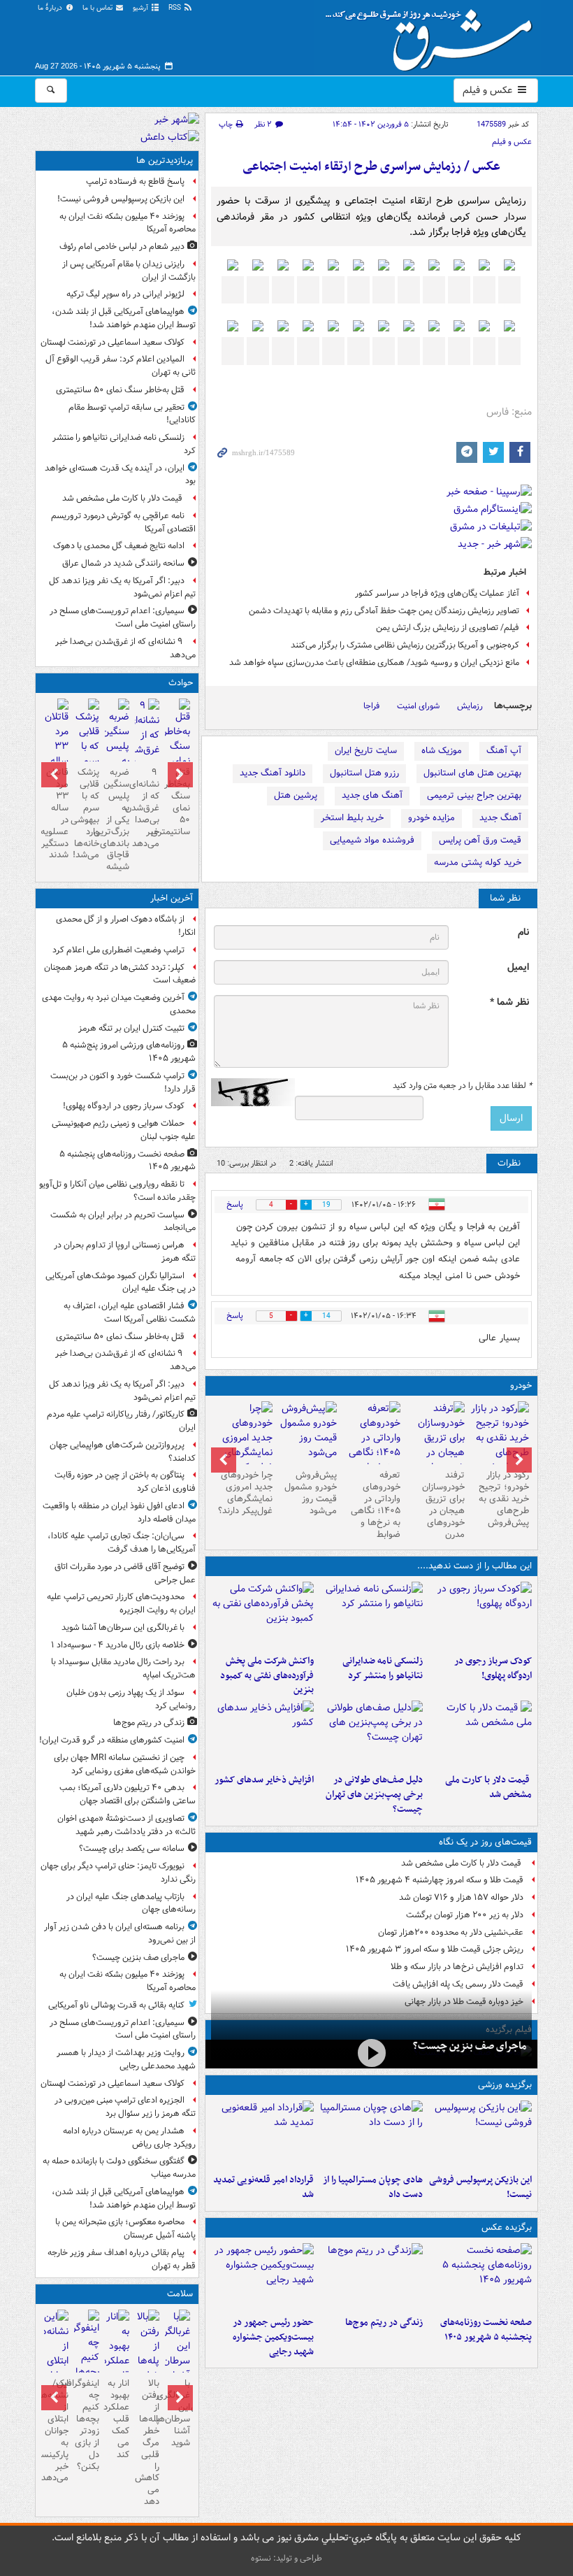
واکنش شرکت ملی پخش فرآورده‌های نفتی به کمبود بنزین (267, 1676)
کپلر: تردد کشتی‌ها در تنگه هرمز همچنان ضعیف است (120, 974)
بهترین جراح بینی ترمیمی (474, 795)
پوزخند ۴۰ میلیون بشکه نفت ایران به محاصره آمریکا (128, 223)
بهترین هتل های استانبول (472, 773)
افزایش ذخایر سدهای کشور (264, 1780)
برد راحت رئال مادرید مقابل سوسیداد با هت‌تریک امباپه (123, 1668)
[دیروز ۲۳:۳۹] (371, 2053)
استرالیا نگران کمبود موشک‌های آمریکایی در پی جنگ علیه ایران (121, 1282)
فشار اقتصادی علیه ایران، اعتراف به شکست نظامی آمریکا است (130, 1312)
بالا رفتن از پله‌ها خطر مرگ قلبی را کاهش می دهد (147, 2442)
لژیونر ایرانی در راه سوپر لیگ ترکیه (125, 294)
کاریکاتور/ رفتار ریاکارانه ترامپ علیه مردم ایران (121, 1421)
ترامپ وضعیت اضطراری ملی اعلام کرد (118, 950)
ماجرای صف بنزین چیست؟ (470, 2046)
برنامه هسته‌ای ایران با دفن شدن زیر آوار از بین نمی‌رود (120, 1933)
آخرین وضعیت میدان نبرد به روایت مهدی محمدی (119, 1004)
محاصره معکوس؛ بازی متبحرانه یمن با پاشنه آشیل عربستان (125, 2228)
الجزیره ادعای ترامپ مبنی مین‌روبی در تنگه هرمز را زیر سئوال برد (125, 2107)
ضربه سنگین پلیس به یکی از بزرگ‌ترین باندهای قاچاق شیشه (117, 820)
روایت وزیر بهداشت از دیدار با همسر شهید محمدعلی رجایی (126, 2059)
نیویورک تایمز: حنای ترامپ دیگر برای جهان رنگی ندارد (118, 1873)
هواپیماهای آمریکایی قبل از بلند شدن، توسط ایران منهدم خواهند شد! (124, 318)
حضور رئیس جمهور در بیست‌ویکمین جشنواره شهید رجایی (273, 2337)
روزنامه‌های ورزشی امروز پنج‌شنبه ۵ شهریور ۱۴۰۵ (129, 1052)
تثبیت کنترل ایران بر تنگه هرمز (131, 1028)
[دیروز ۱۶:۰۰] (263, 2277)
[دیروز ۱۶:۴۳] (480, 1734)
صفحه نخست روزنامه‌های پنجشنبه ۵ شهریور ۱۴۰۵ (486, 2330)
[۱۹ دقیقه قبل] (480, 1615)
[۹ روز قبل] (243, 1445)
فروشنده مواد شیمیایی (372, 840)
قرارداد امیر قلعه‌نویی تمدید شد (263, 2187)
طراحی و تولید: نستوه (286, 2558)
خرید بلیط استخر (352, 818)
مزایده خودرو (431, 818)
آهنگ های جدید (372, 795)
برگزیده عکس (507, 2227)
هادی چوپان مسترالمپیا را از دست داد (373, 2187)
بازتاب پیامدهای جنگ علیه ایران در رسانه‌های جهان (131, 1903)
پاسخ (235, 1204)
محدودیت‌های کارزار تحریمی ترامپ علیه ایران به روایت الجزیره (121, 1603)
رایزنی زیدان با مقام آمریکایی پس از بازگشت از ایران (129, 271)
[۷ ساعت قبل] (371, 2277)
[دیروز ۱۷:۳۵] (480, 2134)
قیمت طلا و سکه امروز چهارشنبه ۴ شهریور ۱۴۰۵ (440, 1880)
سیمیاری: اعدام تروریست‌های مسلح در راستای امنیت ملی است (123, 617)
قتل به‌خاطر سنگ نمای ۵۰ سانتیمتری (120, 390)
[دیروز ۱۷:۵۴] (263, 1615)
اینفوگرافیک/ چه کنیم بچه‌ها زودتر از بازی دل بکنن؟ (86, 2425)
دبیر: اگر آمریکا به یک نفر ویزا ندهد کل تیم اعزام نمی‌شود (122, 587)
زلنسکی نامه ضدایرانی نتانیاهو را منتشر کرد (383, 1668)
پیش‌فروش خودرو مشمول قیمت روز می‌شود (311, 1493)
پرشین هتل (296, 795)
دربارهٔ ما (51, 8)
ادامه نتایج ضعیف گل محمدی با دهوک (119, 546)
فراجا (371, 706)
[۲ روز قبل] (500, 1438)
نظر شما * (509, 1002)
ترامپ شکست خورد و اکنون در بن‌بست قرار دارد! (123, 1082)
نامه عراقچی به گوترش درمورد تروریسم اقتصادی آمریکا (123, 522)
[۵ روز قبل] (372, 1445)
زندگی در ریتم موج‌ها (384, 2323)
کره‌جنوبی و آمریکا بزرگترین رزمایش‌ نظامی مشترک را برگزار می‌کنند (405, 645)
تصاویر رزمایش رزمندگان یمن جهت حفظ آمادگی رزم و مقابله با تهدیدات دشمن (384, 611)
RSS (176, 8)
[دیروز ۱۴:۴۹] (371, 1734)
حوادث (181, 683)
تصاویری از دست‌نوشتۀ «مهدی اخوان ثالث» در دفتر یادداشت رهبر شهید (126, 1825)
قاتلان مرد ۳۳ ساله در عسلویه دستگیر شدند (56, 814)
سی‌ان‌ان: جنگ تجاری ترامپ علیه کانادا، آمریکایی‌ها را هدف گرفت (122, 1543)
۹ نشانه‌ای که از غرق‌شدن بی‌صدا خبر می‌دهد (125, 648)
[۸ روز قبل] (307, 1433)
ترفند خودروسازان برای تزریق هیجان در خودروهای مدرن (443, 1504)
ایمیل (518, 967)
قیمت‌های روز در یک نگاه (485, 1842)
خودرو (521, 1386)
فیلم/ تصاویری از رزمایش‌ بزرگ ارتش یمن (448, 628)
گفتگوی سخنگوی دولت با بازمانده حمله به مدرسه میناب (119, 2168)
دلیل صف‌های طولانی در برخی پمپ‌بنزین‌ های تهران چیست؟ (374, 1795)
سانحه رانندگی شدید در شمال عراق (123, 563)
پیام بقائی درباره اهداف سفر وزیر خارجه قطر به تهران (122, 2259)
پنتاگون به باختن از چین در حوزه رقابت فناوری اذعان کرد (125, 1482)
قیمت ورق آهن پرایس (480, 840)
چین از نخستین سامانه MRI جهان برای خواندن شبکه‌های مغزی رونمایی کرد (125, 1764)
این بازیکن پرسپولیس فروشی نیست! (480, 2187)
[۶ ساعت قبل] (177, 2354)
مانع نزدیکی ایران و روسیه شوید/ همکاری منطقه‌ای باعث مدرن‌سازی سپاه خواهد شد (374, 663)
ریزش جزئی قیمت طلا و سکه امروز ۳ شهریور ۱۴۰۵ (435, 1949)
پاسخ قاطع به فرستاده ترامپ (135, 181)
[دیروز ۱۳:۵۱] (263, 1734)
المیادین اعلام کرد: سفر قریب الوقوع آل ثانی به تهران (121, 366)
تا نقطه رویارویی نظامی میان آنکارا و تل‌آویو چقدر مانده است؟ (117, 1191)
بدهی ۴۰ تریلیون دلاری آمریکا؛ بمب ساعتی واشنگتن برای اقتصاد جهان (128, 1794)
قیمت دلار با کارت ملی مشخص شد (488, 1787)
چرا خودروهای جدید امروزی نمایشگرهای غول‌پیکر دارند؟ (245, 1493)
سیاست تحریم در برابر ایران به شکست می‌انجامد (123, 1222)
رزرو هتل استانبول (364, 773)
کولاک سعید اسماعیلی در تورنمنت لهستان (113, 342)
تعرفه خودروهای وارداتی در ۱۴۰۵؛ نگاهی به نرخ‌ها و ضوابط (376, 1504)
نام (523, 932)
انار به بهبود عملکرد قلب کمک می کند (117, 2419)
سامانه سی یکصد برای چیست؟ (132, 1848)
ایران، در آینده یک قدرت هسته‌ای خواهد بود (120, 475)
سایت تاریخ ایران (366, 751)
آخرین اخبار (172, 898)
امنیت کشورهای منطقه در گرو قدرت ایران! (112, 1740)
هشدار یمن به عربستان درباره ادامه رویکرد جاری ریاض (129, 2138)
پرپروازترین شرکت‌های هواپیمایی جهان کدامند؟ (123, 1452)
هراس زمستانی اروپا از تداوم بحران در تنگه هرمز (125, 1252)
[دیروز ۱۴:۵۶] (371, 2134)
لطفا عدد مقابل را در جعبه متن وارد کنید (462, 1086)
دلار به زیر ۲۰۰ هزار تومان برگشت (465, 1915)
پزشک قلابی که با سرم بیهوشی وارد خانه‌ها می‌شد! (86, 814)
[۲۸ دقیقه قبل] (480, 2277)
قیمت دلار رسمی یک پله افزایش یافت (458, 1984)
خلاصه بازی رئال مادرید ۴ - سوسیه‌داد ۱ (118, 1645)
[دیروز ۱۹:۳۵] (371, 1615)
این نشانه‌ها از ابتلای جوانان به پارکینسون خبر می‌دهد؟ (56, 2431)
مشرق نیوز (433, 35)
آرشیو (142, 8)
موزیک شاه (442, 751)
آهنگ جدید (500, 818)
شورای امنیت (418, 706)
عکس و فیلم (489, 90)
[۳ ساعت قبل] (177, 748)
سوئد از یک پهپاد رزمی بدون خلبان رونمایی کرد (131, 1699)
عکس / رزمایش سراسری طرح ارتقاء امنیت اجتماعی (371, 167)
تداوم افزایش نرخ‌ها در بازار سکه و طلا (457, 1967)
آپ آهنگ (504, 751)
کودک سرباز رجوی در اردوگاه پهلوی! (493, 1668)
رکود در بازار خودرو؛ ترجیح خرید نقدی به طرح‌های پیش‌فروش (504, 1499)
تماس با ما (99, 8)
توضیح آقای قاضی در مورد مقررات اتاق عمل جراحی (125, 1573)
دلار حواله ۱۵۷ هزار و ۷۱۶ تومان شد (461, 1897)
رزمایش (470, 706)
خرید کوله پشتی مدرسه (478, 863)
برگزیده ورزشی (505, 2085)
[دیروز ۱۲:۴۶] (263, 2134)
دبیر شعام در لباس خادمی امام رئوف (122, 246)
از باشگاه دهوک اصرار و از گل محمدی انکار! (126, 926)
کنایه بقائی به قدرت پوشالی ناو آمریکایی (116, 2005)
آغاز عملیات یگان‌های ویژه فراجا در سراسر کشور (437, 593)
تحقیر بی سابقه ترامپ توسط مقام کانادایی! (132, 414)
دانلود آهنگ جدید (273, 773)
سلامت (180, 2294)
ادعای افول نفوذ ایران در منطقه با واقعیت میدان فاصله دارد (119, 1512)
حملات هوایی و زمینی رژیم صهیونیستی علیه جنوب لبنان (124, 1130)
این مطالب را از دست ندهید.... (474, 1566)
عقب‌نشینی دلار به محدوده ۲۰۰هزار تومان (451, 1932)
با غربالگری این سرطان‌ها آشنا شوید (123, 1627)
